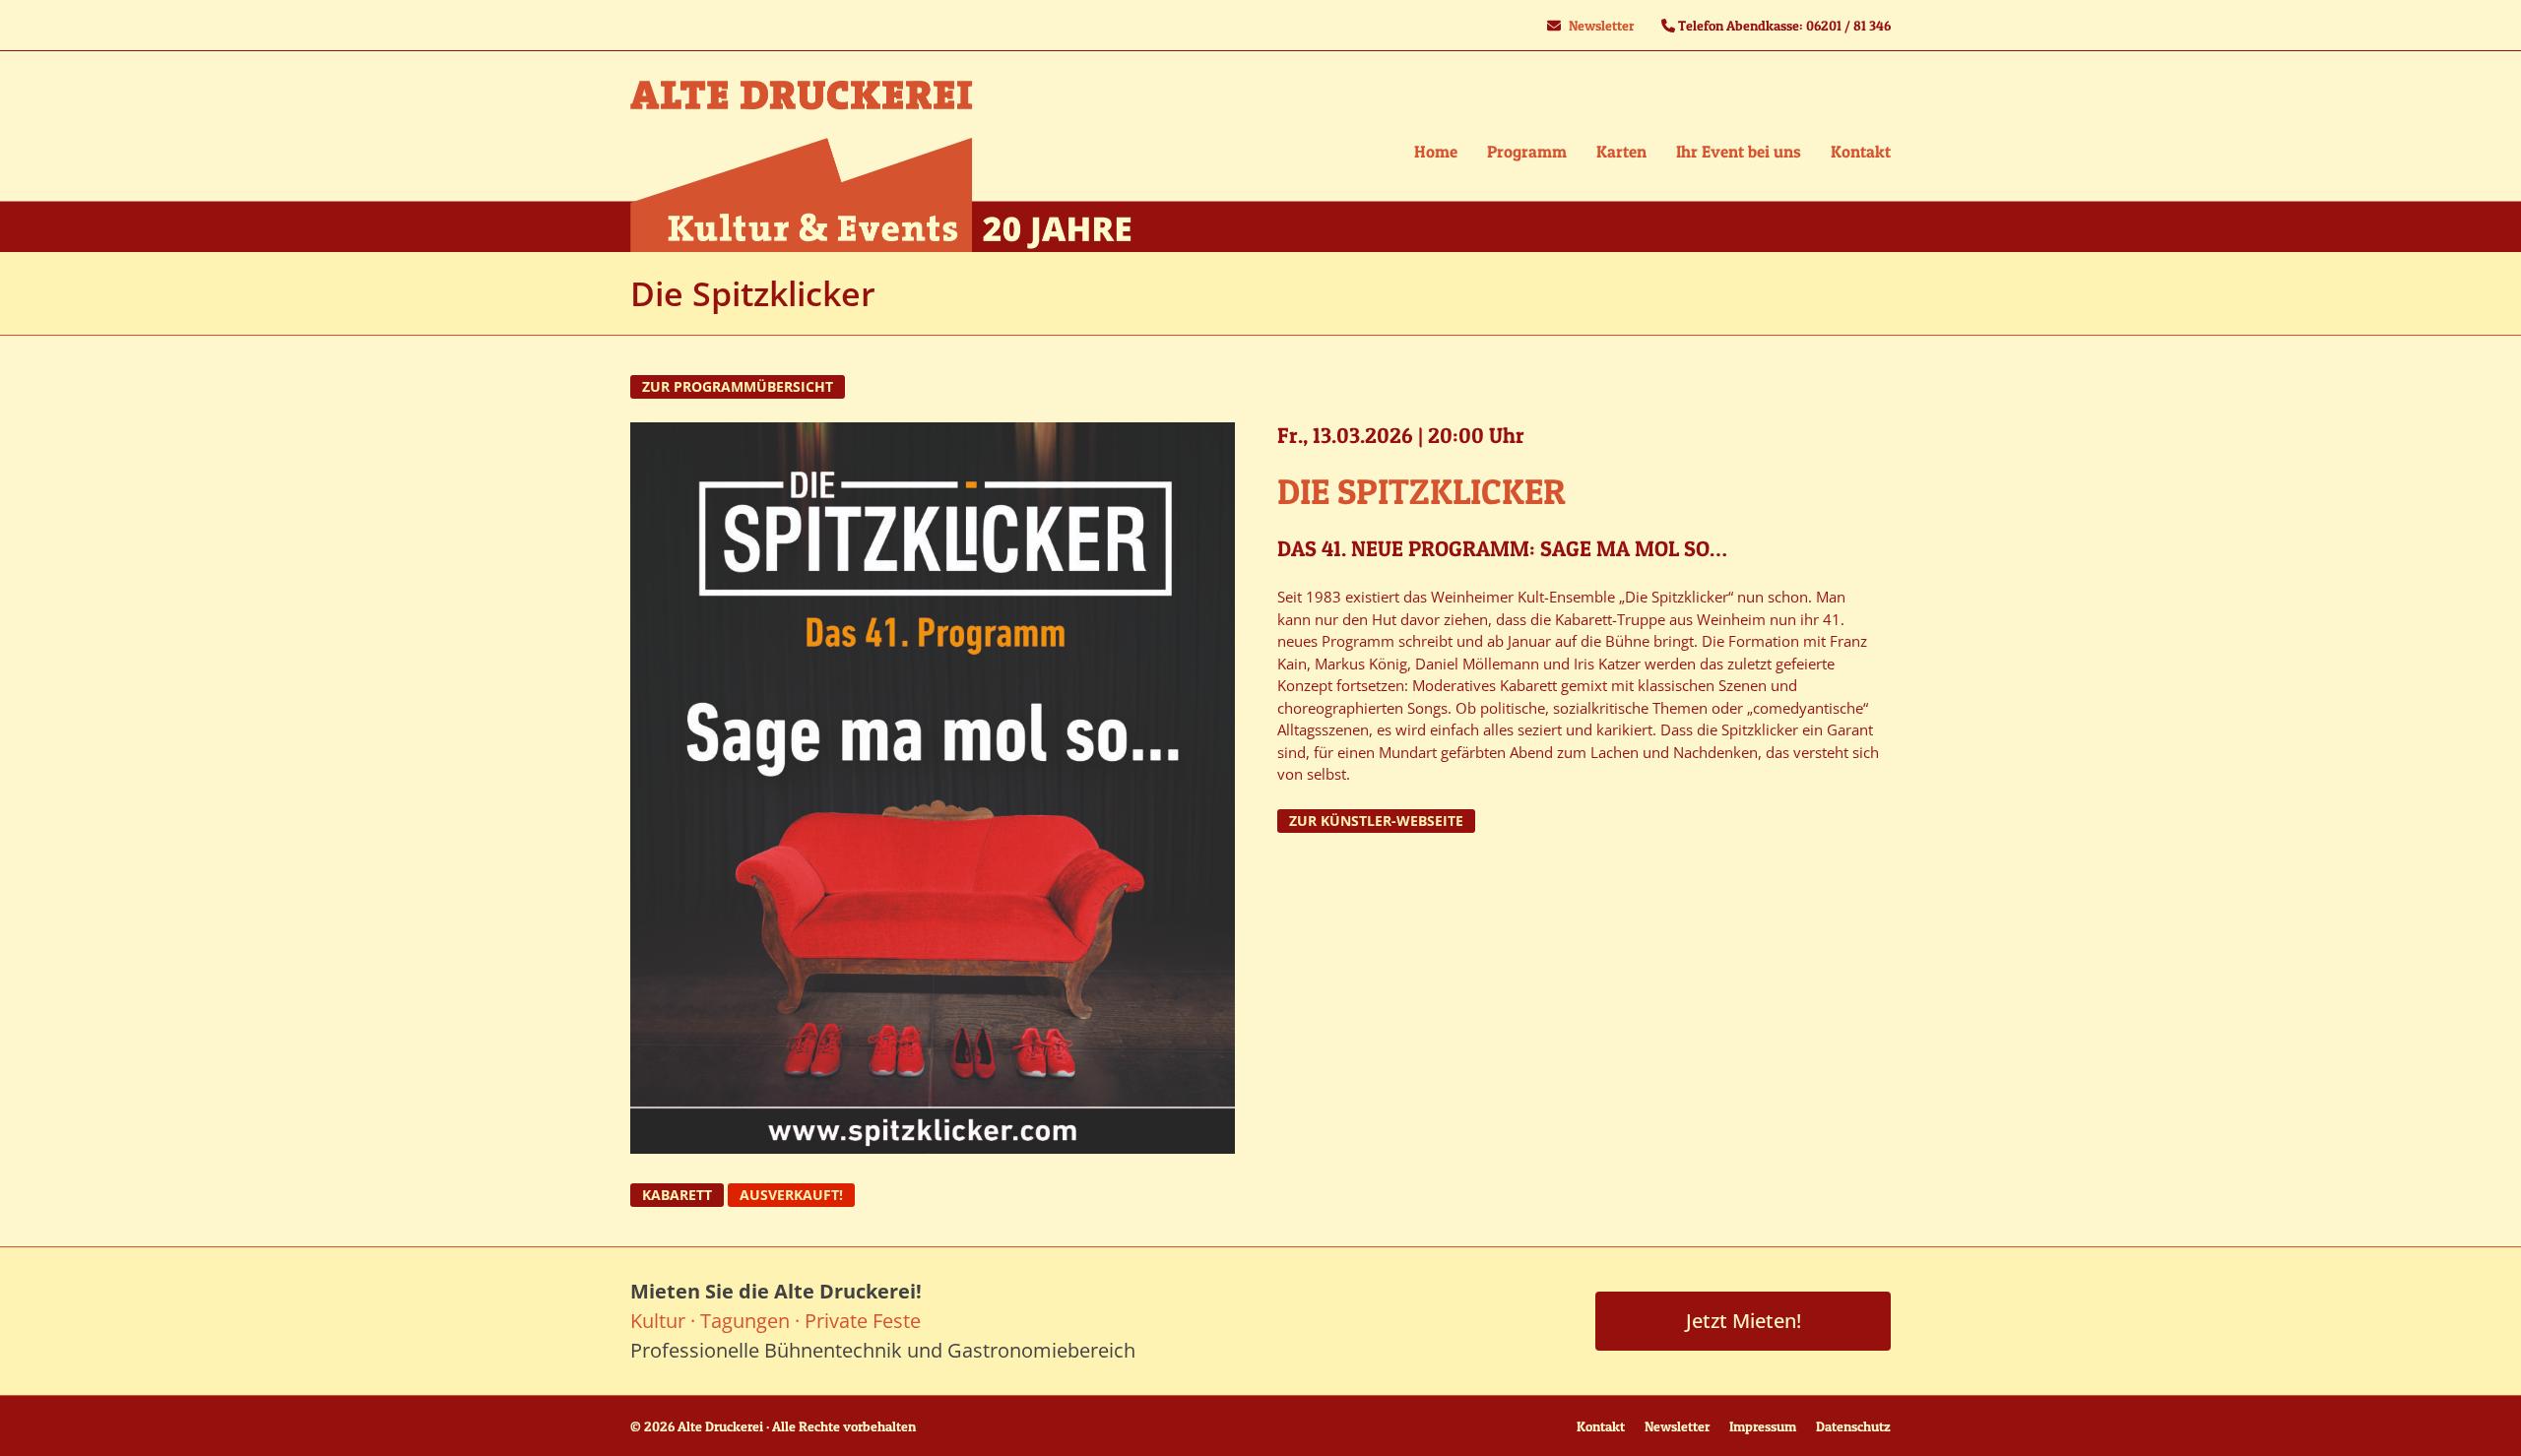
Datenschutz (1853, 1426)
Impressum (1763, 1426)
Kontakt (1601, 1426)
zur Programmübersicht (738, 387)
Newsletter (1601, 25)
